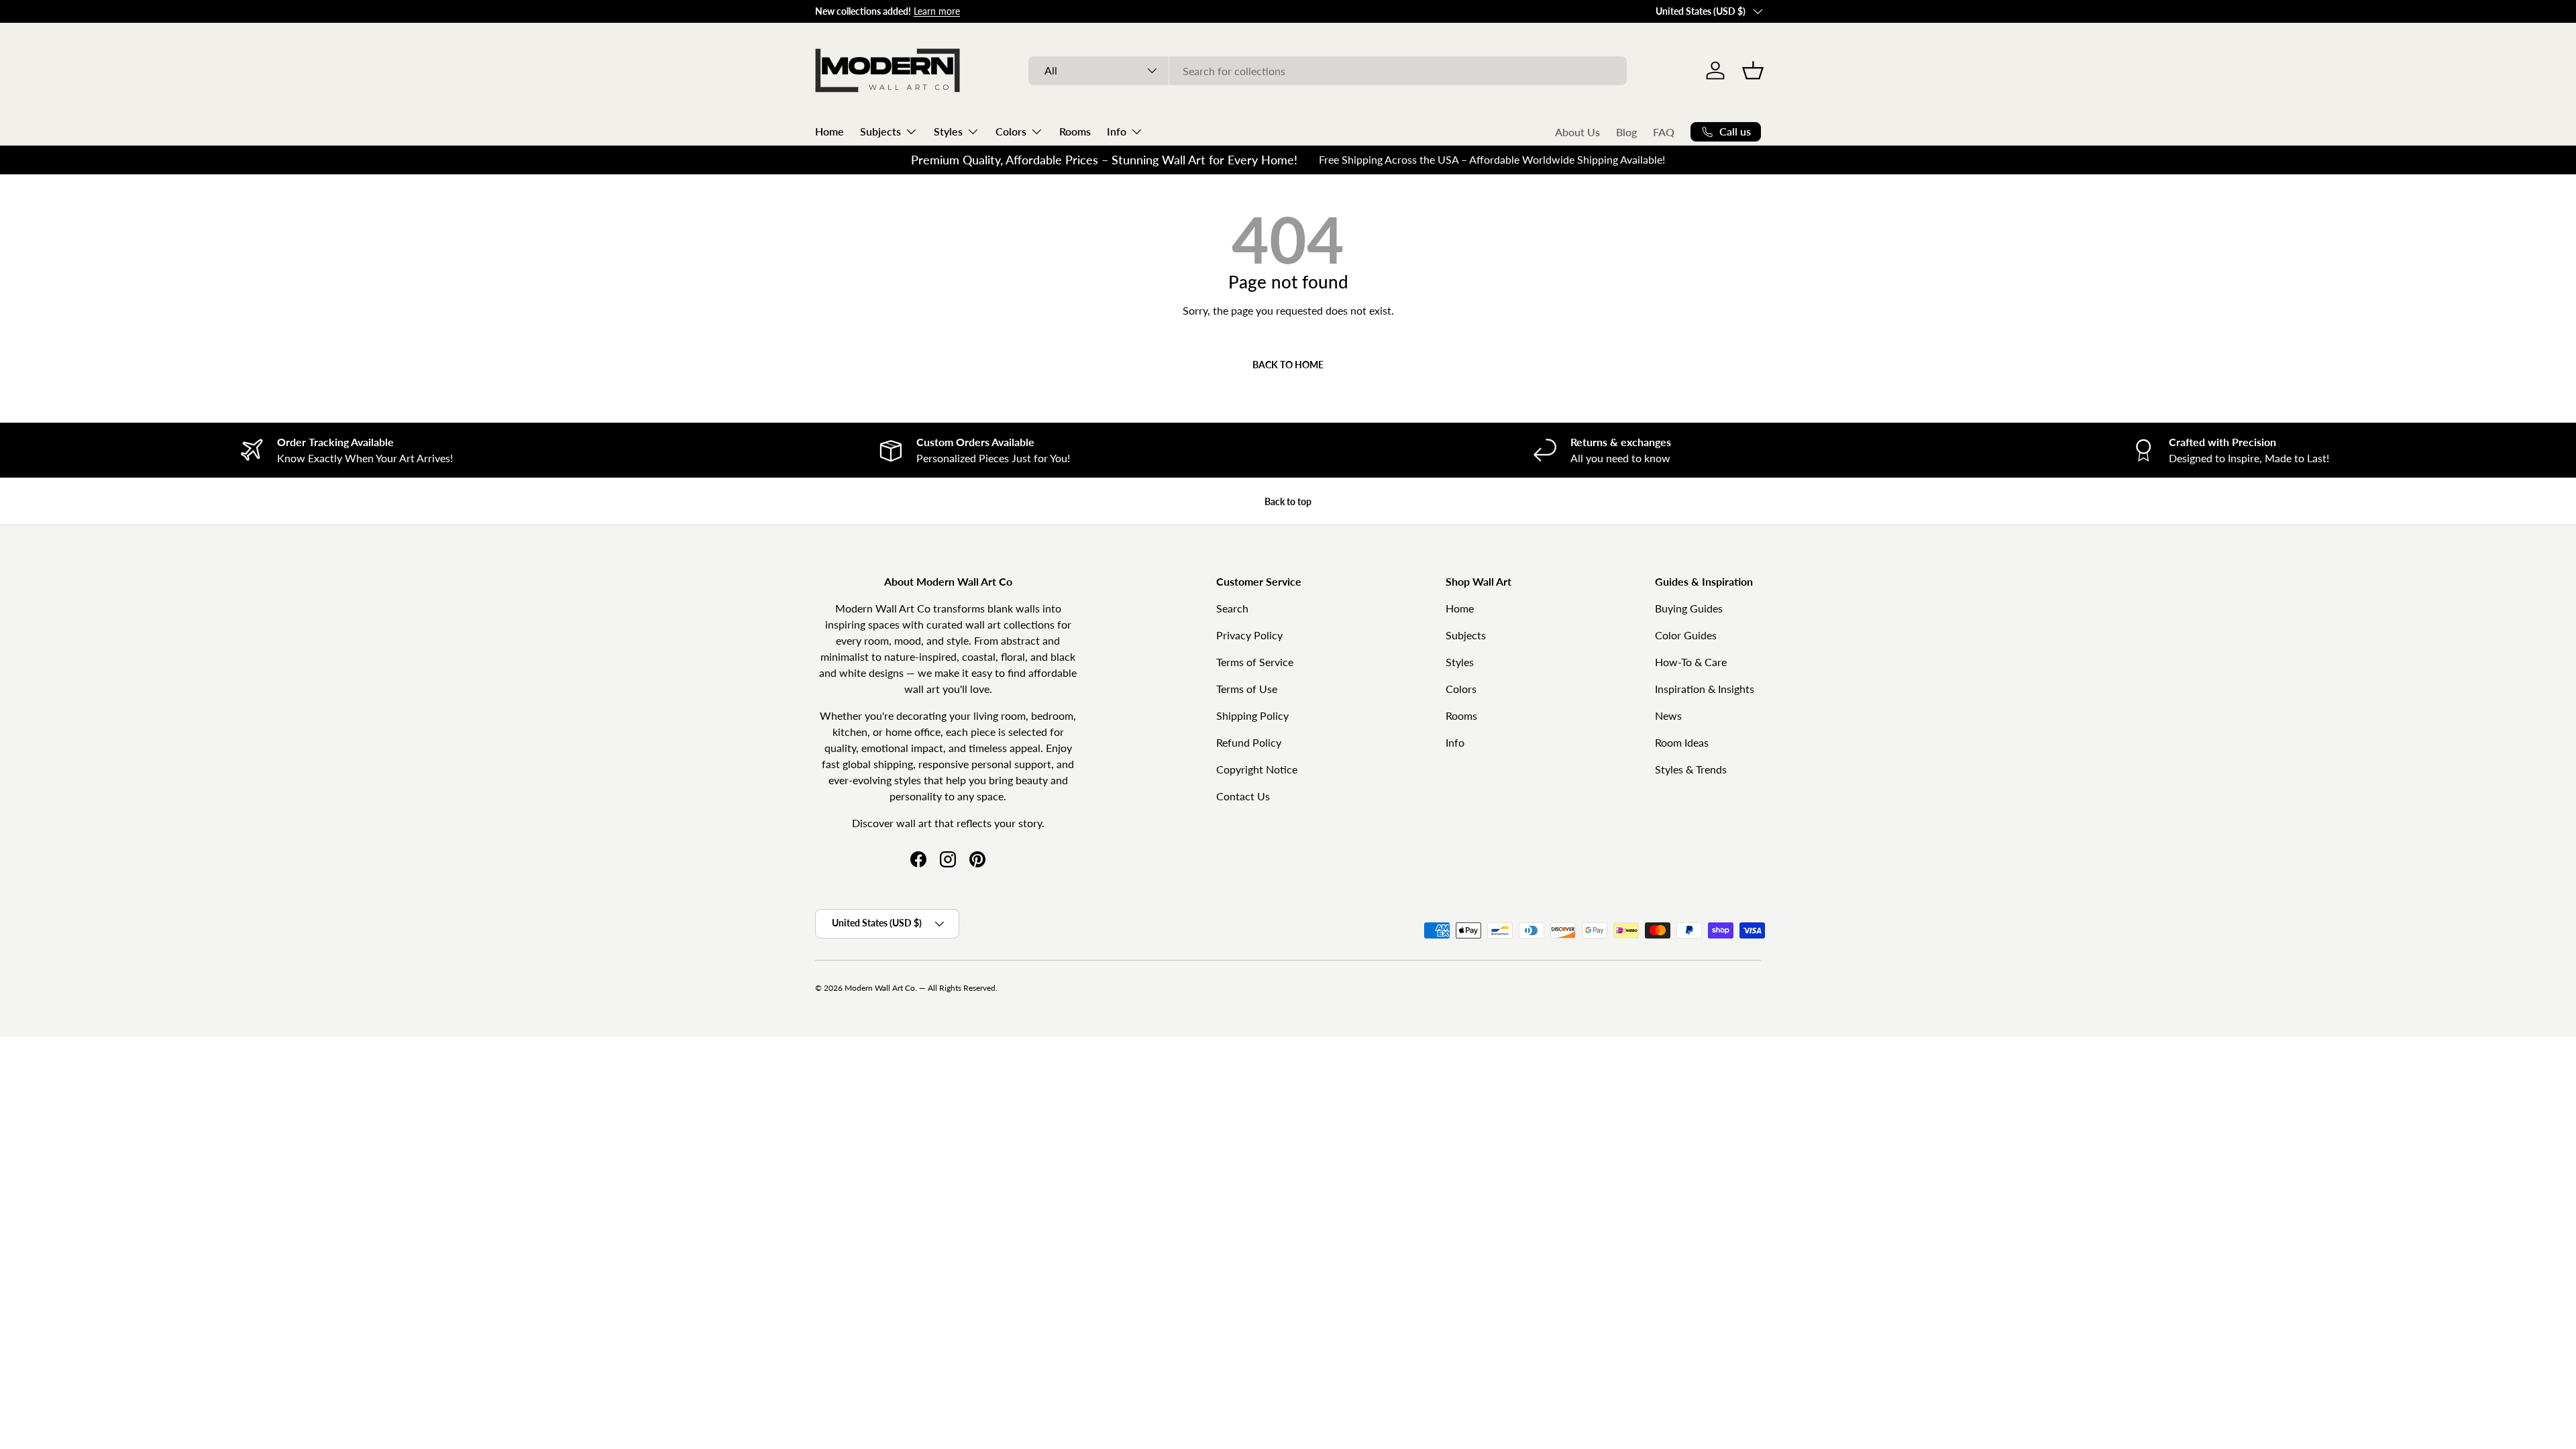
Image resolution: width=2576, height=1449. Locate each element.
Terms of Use (1247, 689)
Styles (948, 131)
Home (829, 131)
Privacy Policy (1249, 635)
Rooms (1075, 131)
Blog (1626, 132)
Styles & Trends (1691, 769)
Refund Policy (1249, 742)
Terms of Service (1255, 662)
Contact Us (1243, 796)
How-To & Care (1691, 662)
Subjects (880, 131)
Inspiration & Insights (1705, 689)
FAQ (1664, 132)
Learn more (937, 11)
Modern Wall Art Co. (881, 988)
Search (1232, 608)
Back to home (1288, 365)
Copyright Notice (1257, 769)
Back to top (1288, 501)
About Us (1577, 132)
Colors (1011, 131)
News (1668, 715)
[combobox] (1327, 71)
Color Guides (1686, 635)
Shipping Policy (1252, 715)
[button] (1753, 70)
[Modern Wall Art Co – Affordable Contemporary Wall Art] (889, 70)
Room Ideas (1682, 742)
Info (1117, 131)
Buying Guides (1689, 608)
